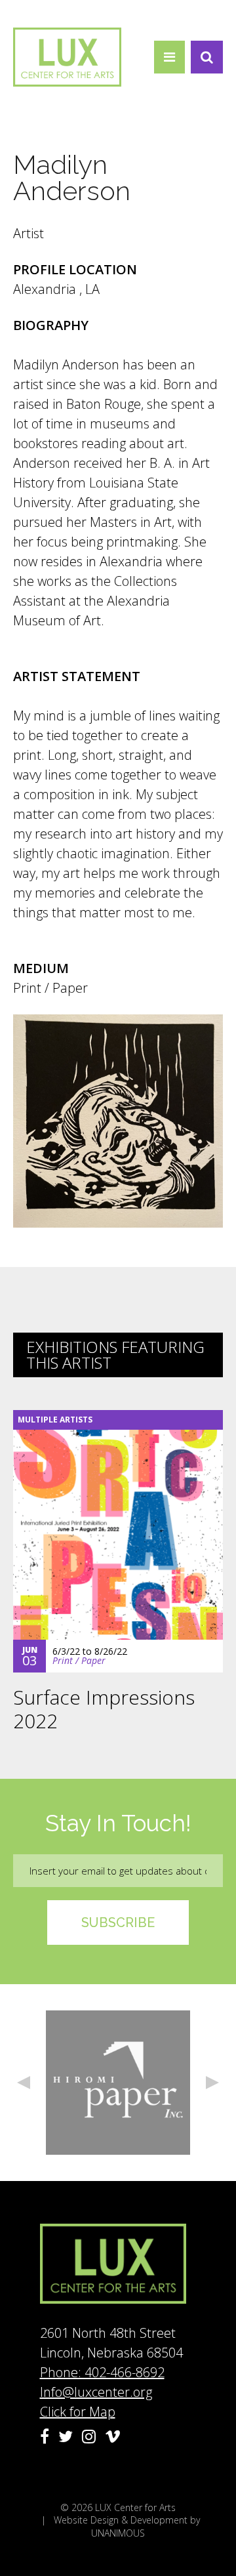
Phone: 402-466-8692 (102, 2372)
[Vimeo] (113, 2436)
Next (212, 2083)
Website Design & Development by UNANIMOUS (127, 2526)
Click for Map (78, 2412)
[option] (118, 2083)
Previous (24, 2083)
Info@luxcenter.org (96, 2392)
